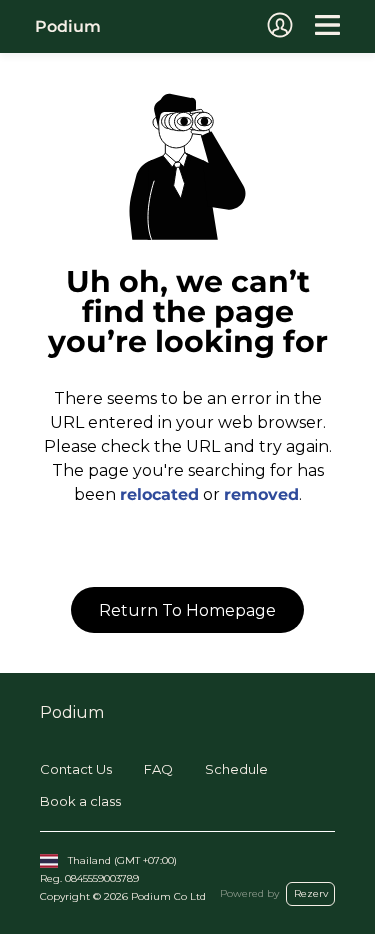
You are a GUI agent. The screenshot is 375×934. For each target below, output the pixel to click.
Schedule (236, 769)
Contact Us (76, 769)
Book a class (80, 801)
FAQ (158, 769)
